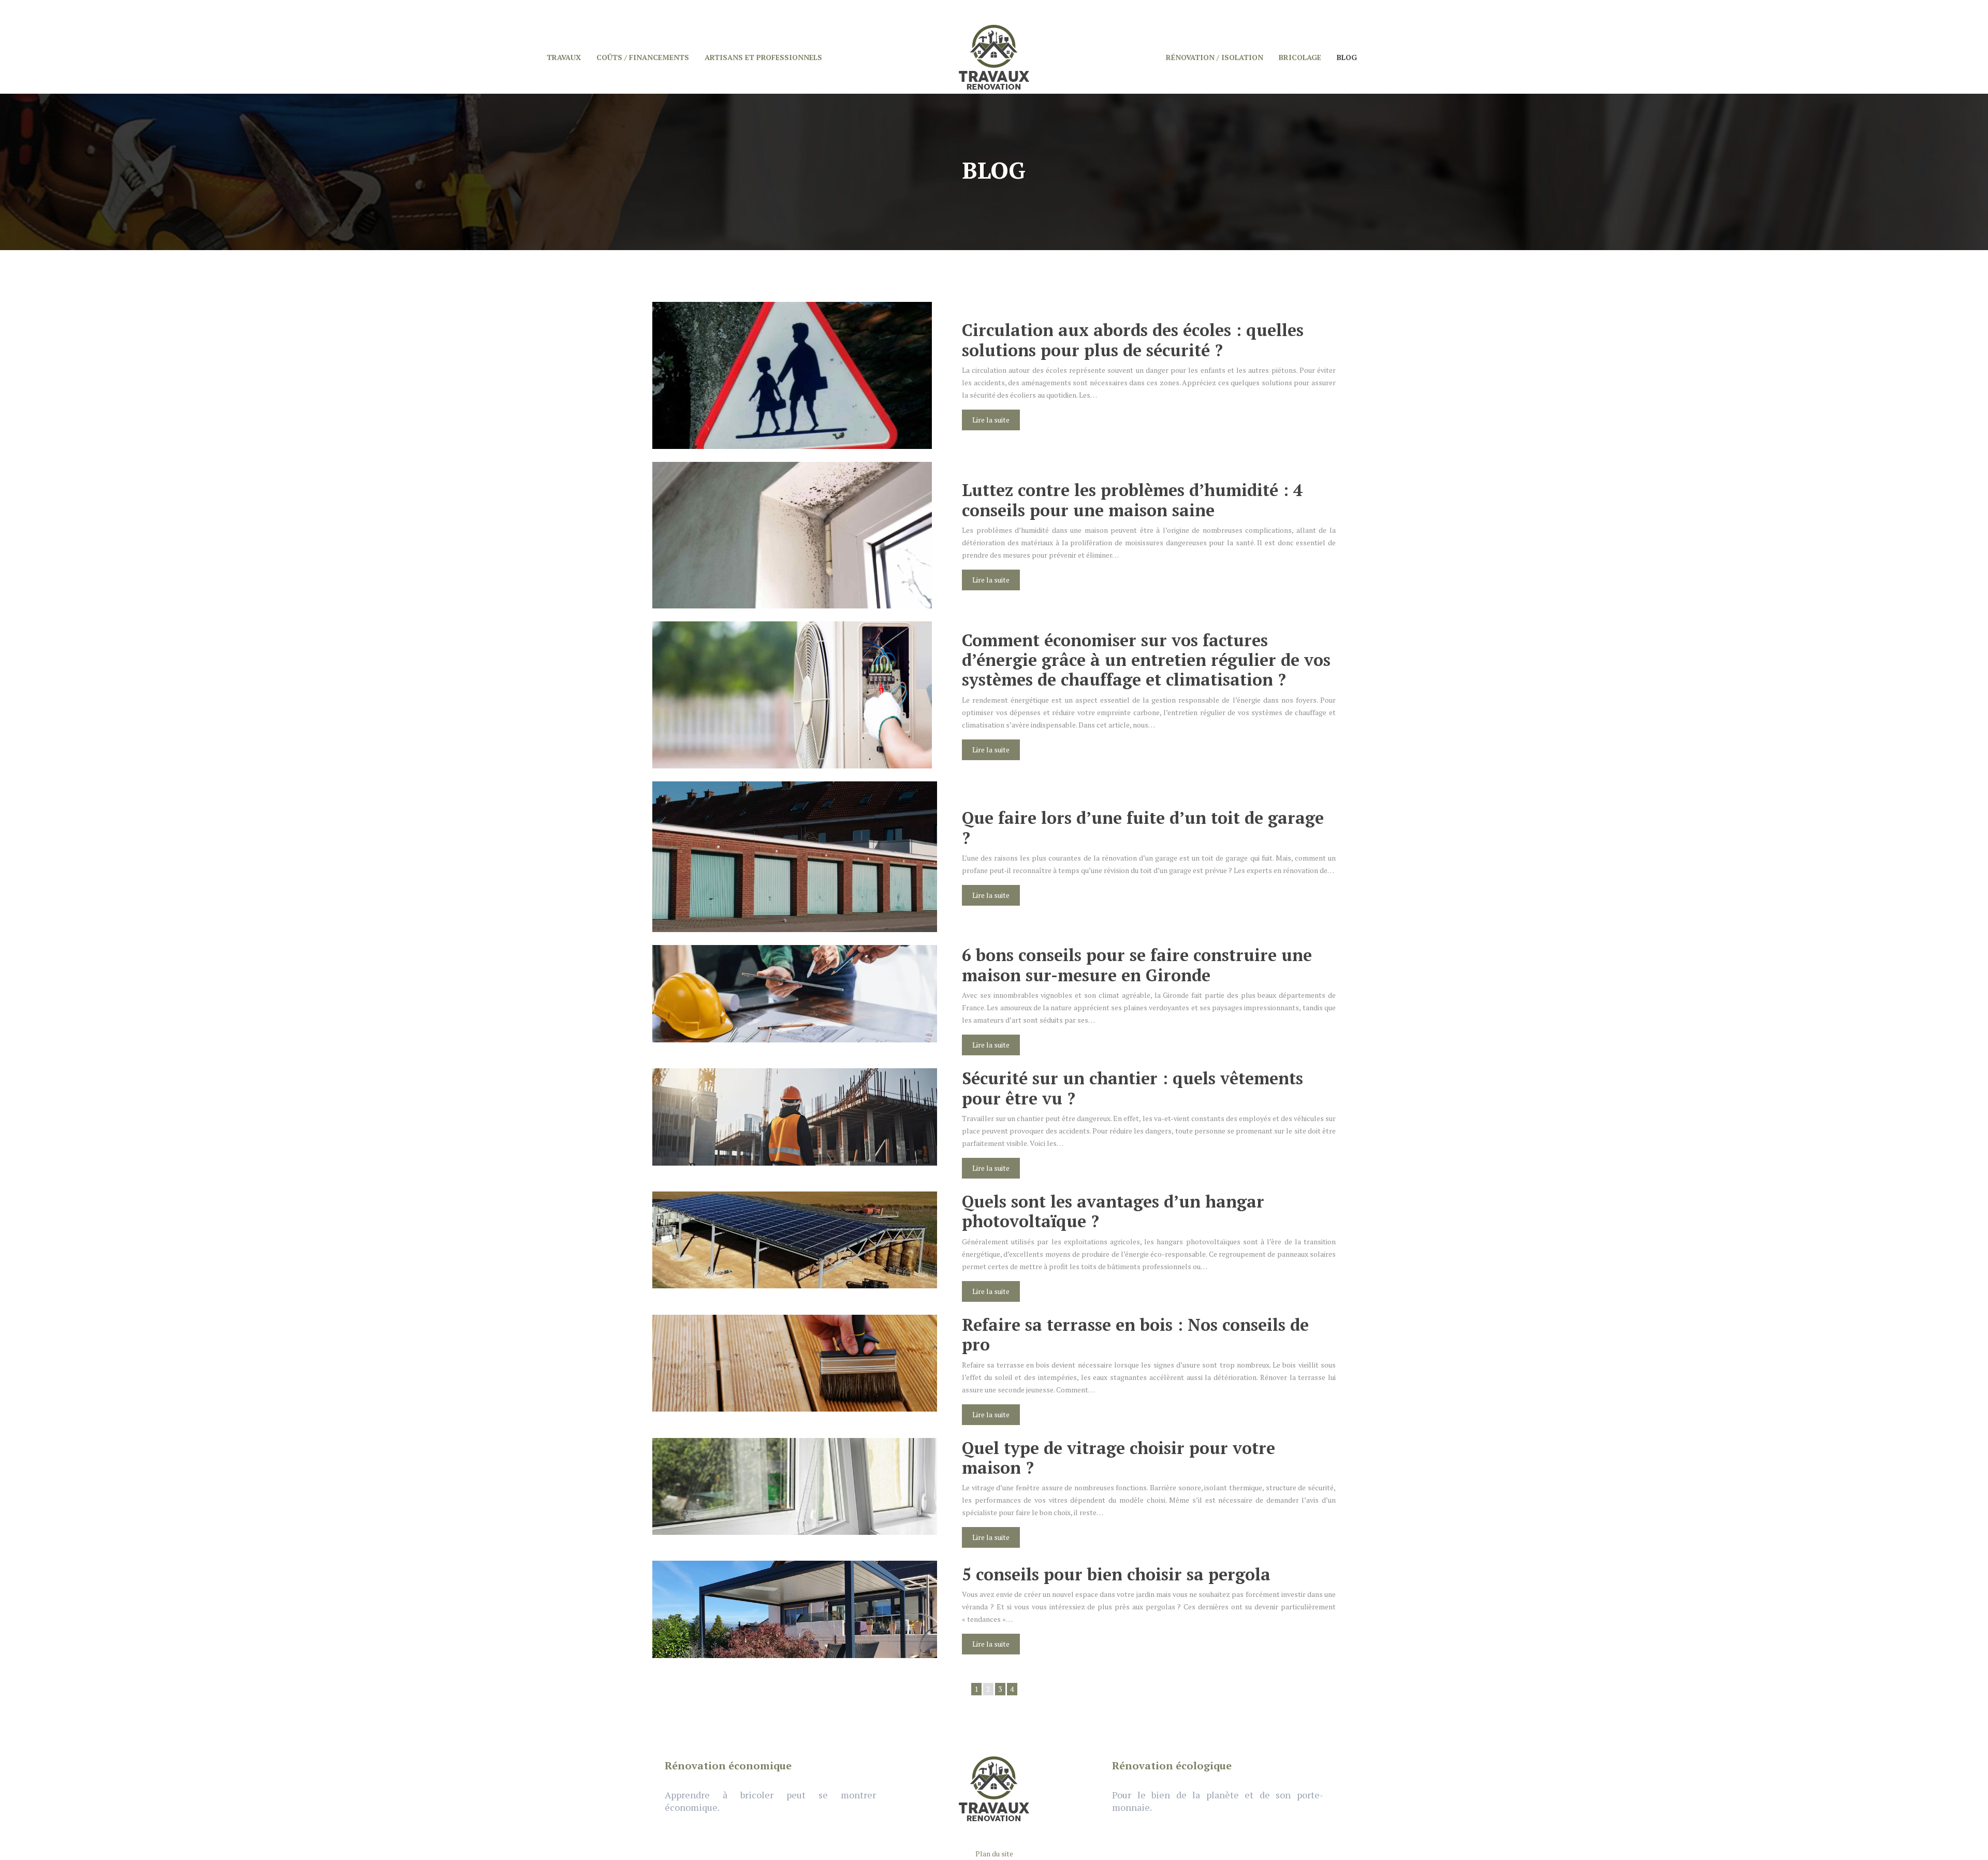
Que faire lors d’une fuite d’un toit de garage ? (1143, 827)
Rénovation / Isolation (1215, 57)
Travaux (564, 57)
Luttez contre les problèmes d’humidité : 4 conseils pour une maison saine (1132, 500)
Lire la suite (991, 420)
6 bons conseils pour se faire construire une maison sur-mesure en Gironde (1137, 965)
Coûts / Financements (643, 57)
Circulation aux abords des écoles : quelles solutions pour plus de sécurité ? (1133, 340)
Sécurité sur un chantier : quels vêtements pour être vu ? (1132, 1088)
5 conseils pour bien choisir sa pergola (1116, 1574)
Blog (1347, 57)
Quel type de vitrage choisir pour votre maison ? (1119, 1458)
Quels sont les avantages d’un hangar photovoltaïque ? (1113, 1211)
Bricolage (1300, 57)
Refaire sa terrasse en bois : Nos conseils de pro (1135, 1334)
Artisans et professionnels (763, 57)
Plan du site (994, 1854)
